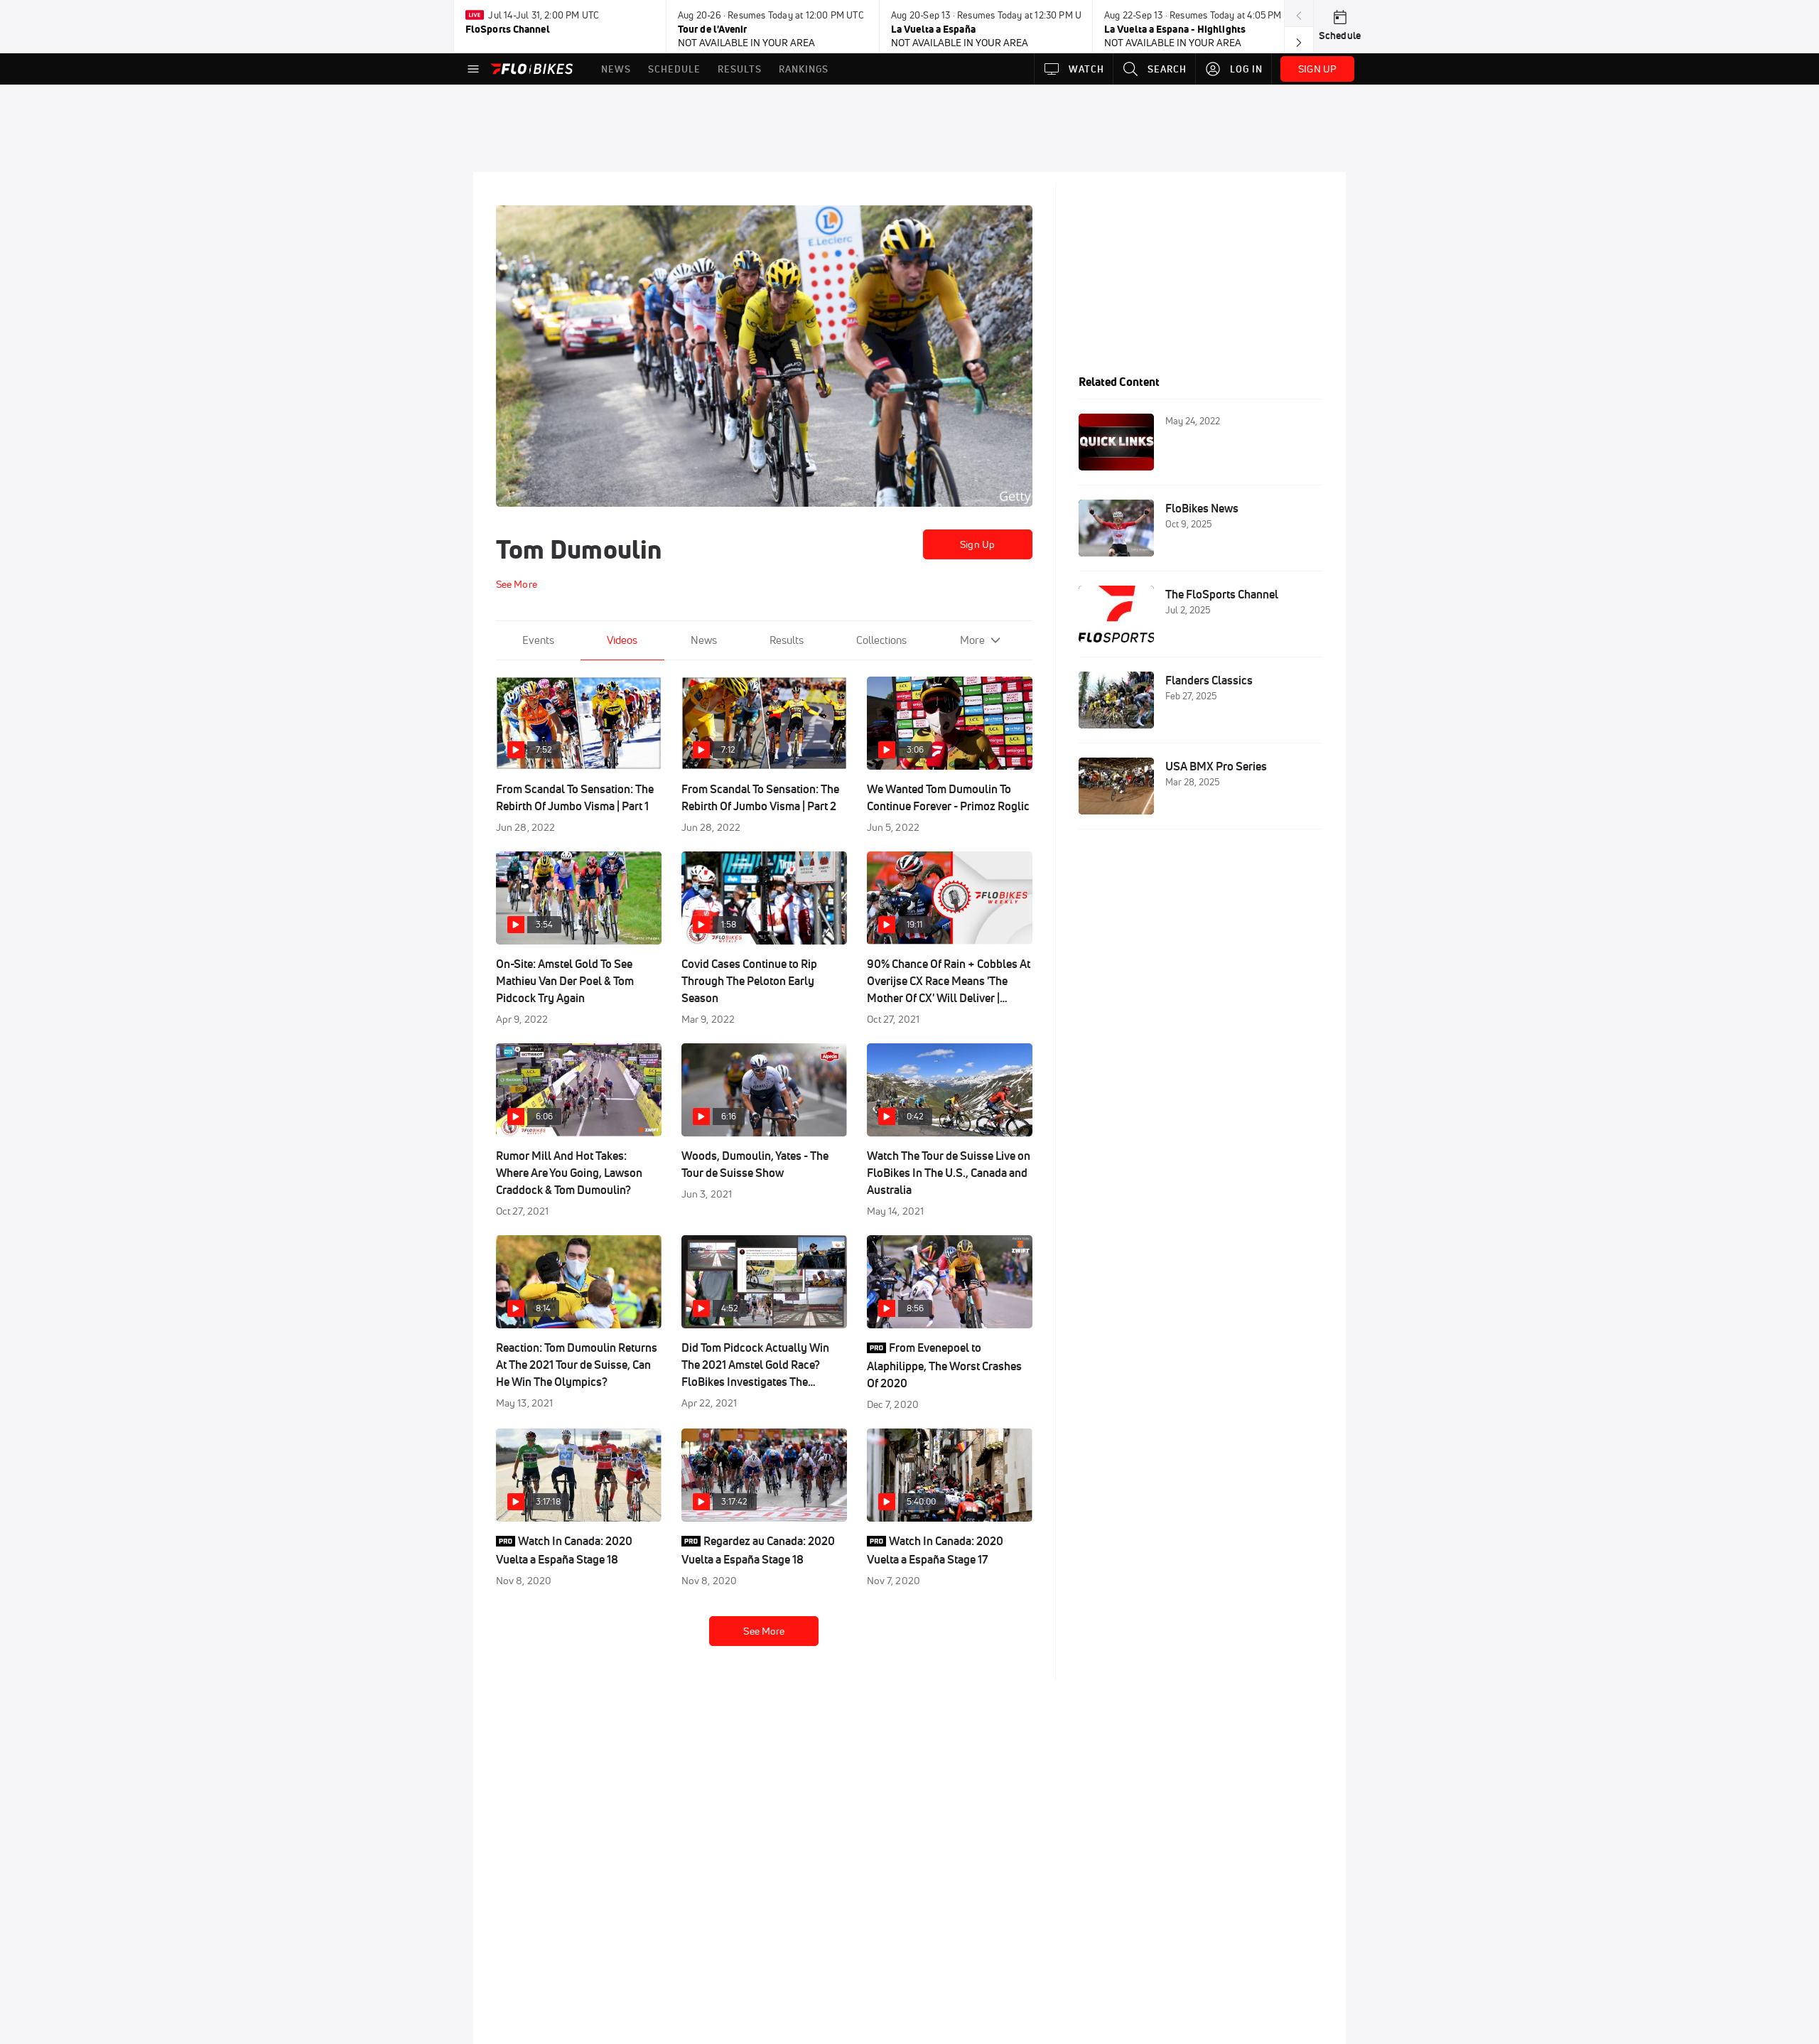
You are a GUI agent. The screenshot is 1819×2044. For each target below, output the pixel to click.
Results (787, 640)
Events (538, 640)
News (704, 640)
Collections (881, 640)
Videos (622, 640)
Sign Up (977, 544)
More (972, 640)
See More (764, 1631)
